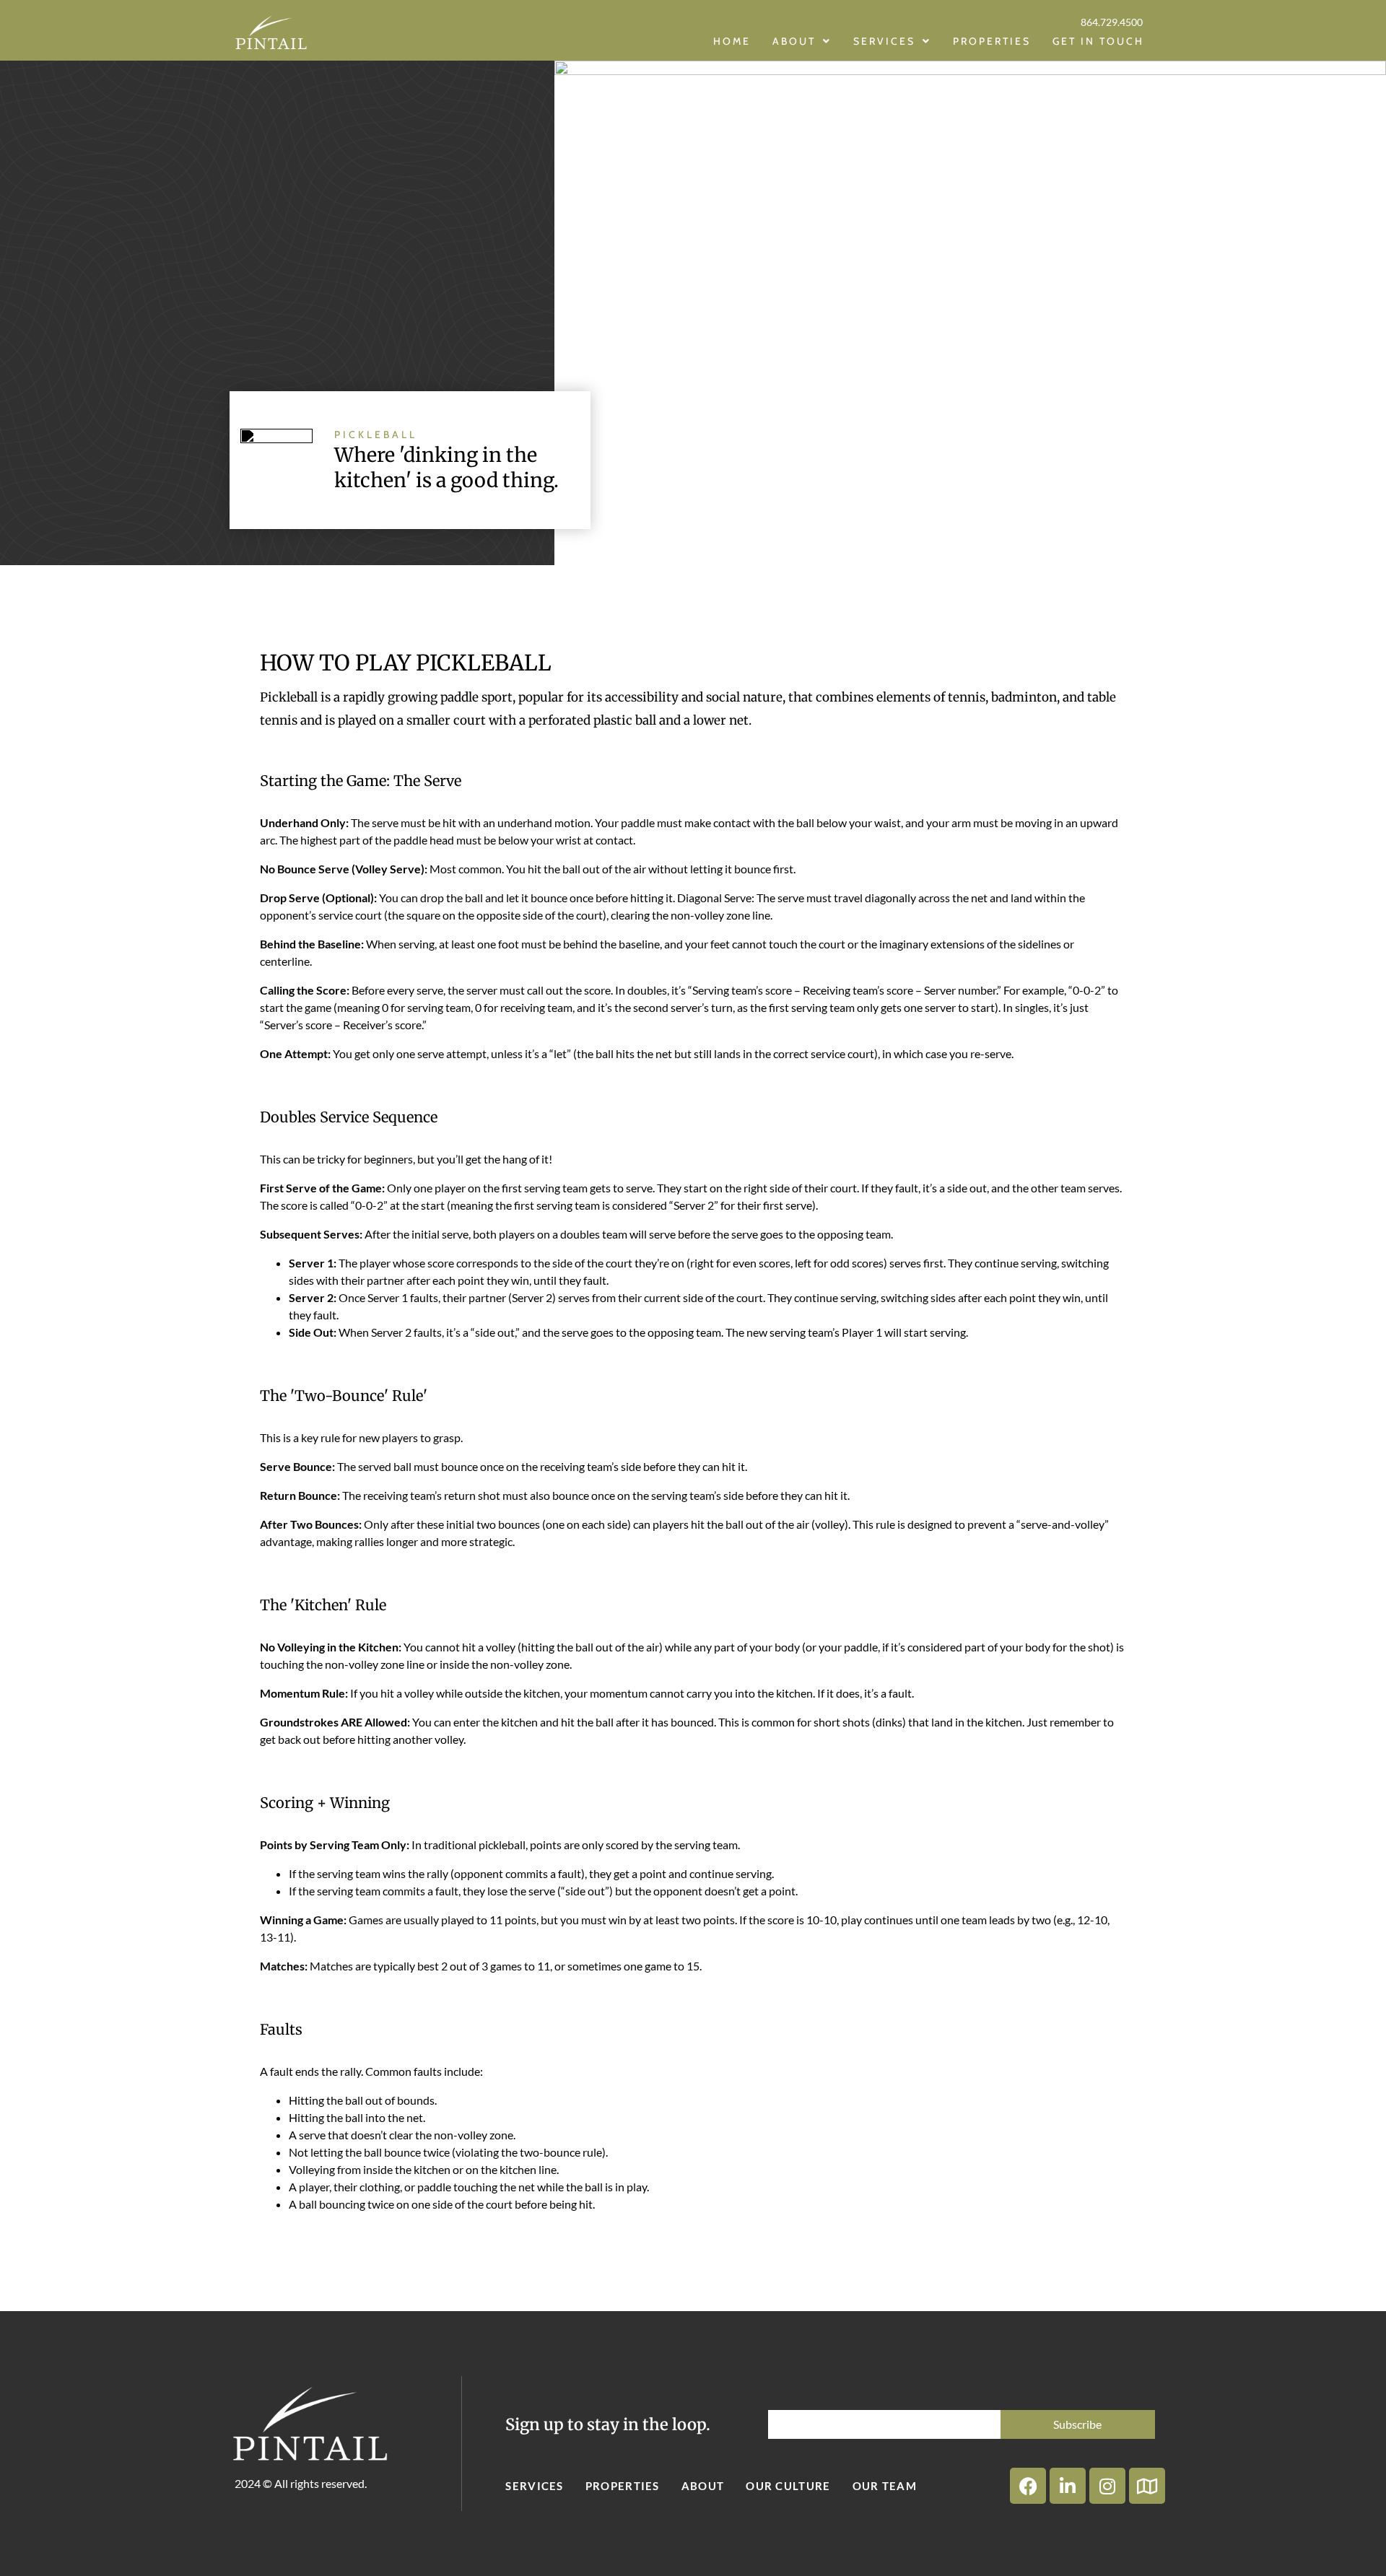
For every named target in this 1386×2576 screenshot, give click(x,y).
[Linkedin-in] (1068, 2486)
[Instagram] (1107, 2486)
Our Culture (788, 2486)
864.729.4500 (1112, 22)
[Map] (1147, 2486)
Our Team (885, 2486)
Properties (623, 2486)
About (703, 2486)
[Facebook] (1028, 2486)
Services (534, 2486)
